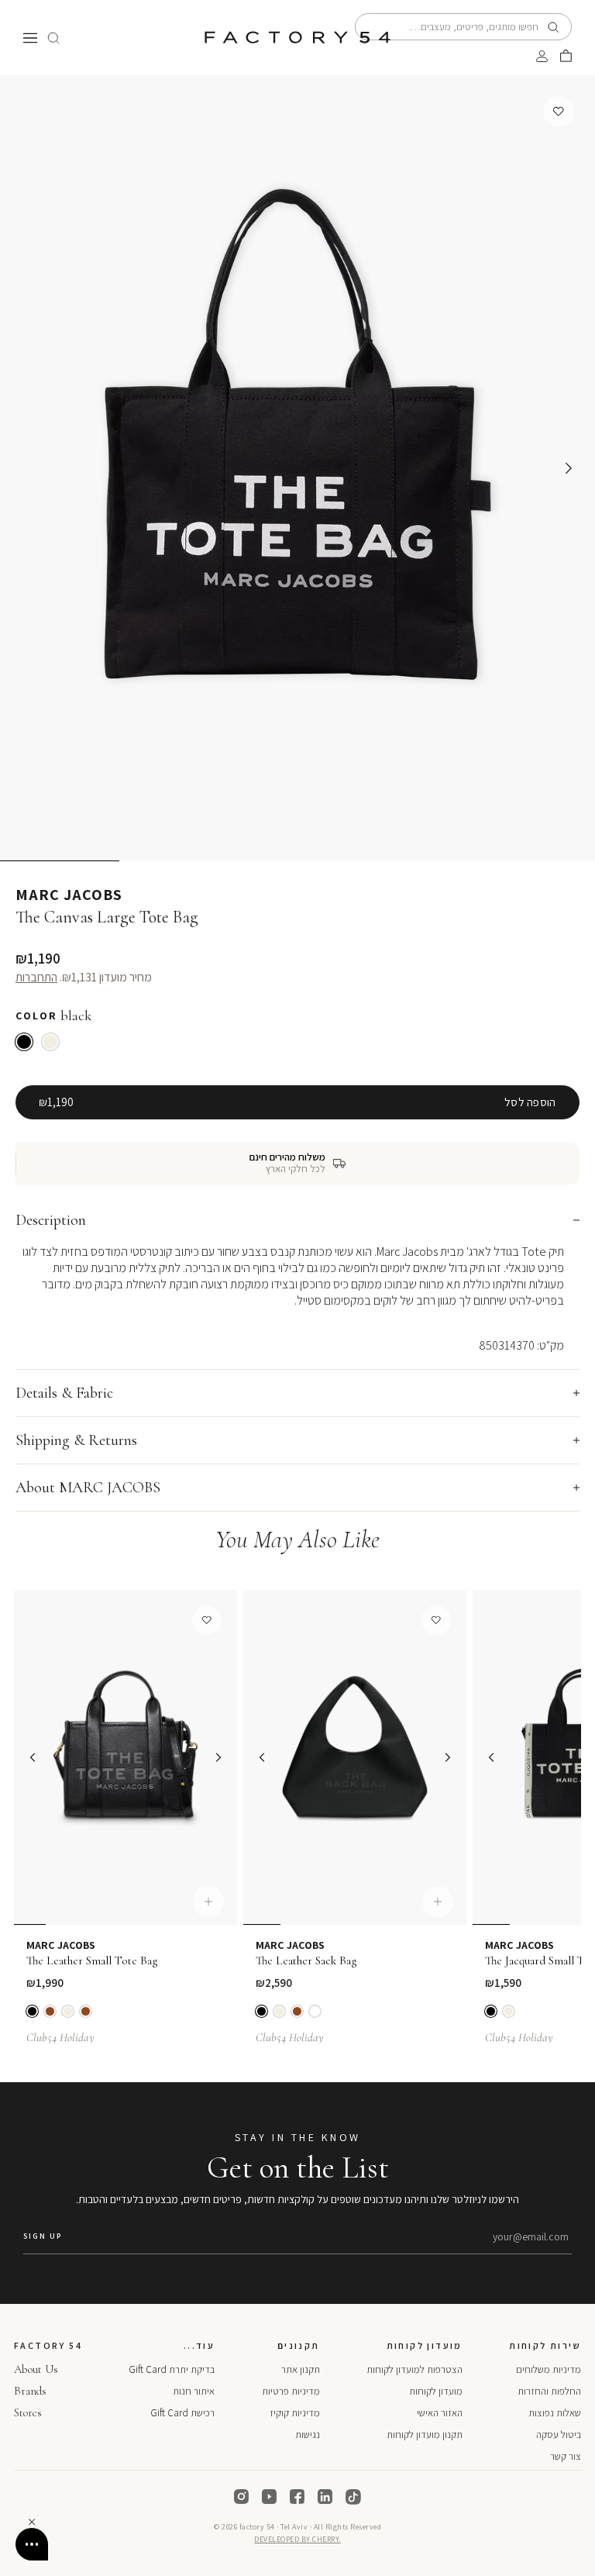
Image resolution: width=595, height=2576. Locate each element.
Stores (28, 2412)
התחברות (36, 977)
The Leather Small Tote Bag (92, 1960)
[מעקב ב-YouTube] (270, 2497)
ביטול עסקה (559, 2435)
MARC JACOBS (69, 895)
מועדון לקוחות (436, 2391)
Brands (30, 2391)
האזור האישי (440, 2413)
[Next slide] (569, 468)
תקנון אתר (301, 2369)
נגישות (308, 2435)
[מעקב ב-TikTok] (353, 2497)
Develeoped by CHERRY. (297, 2539)
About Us (36, 2369)
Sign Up (43, 2236)
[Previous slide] (33, 1757)
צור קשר (566, 2456)
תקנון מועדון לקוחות (425, 2435)
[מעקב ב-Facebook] (297, 2497)
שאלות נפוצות (555, 2413)
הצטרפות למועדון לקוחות (414, 2369)
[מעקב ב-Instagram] (242, 2497)
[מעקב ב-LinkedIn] (325, 2497)
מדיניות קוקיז (295, 2413)
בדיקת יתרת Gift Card (172, 2369)
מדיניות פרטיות (291, 2391)
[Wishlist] (559, 112)
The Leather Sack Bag (306, 1960)
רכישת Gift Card (182, 2413)
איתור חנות (194, 2391)
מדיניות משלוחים (549, 2369)
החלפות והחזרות (549, 2391)
